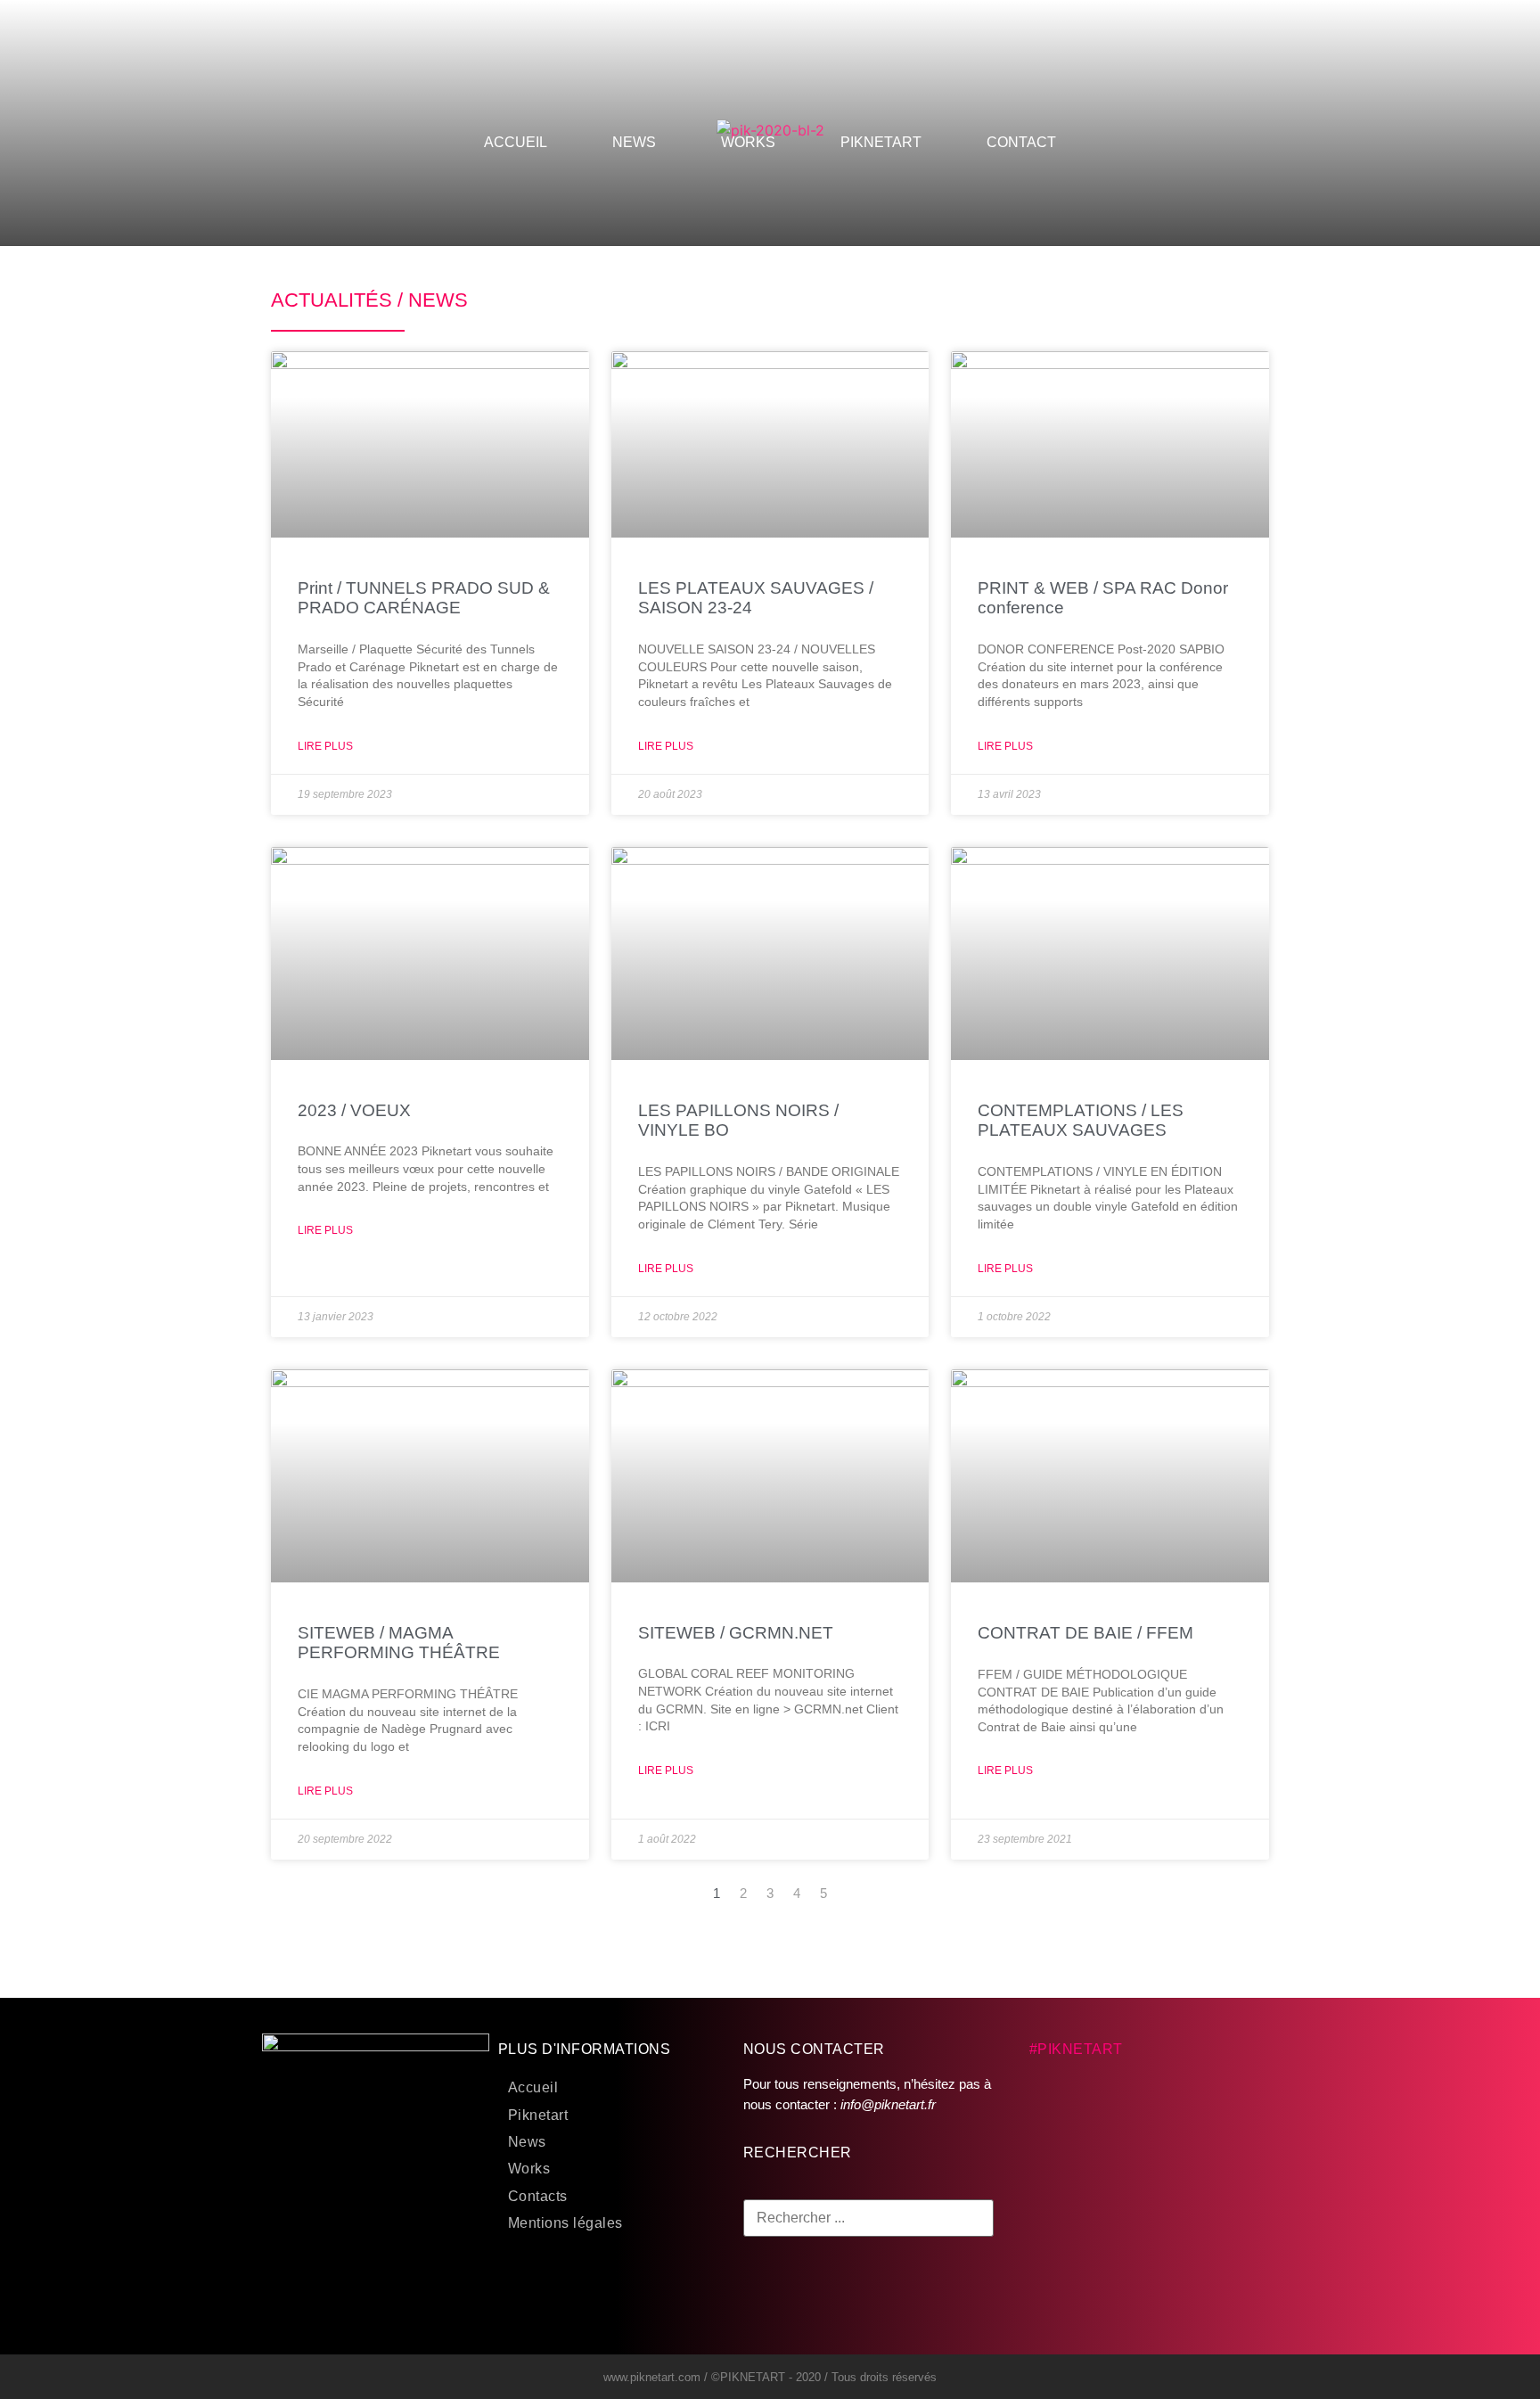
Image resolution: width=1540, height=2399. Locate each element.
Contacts (538, 2196)
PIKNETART (881, 142)
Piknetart (538, 2115)
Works (529, 2169)
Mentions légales (565, 2223)
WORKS (748, 142)
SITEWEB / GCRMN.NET (736, 1633)
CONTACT (1021, 142)
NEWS (634, 142)
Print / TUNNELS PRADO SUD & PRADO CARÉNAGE (424, 598)
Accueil (533, 2087)
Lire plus (325, 746)
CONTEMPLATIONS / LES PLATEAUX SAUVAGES (1081, 1121)
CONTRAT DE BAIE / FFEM (1085, 1633)
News (527, 2142)
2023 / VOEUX (354, 1110)
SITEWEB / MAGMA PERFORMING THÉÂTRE (399, 1643)
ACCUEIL (516, 142)
